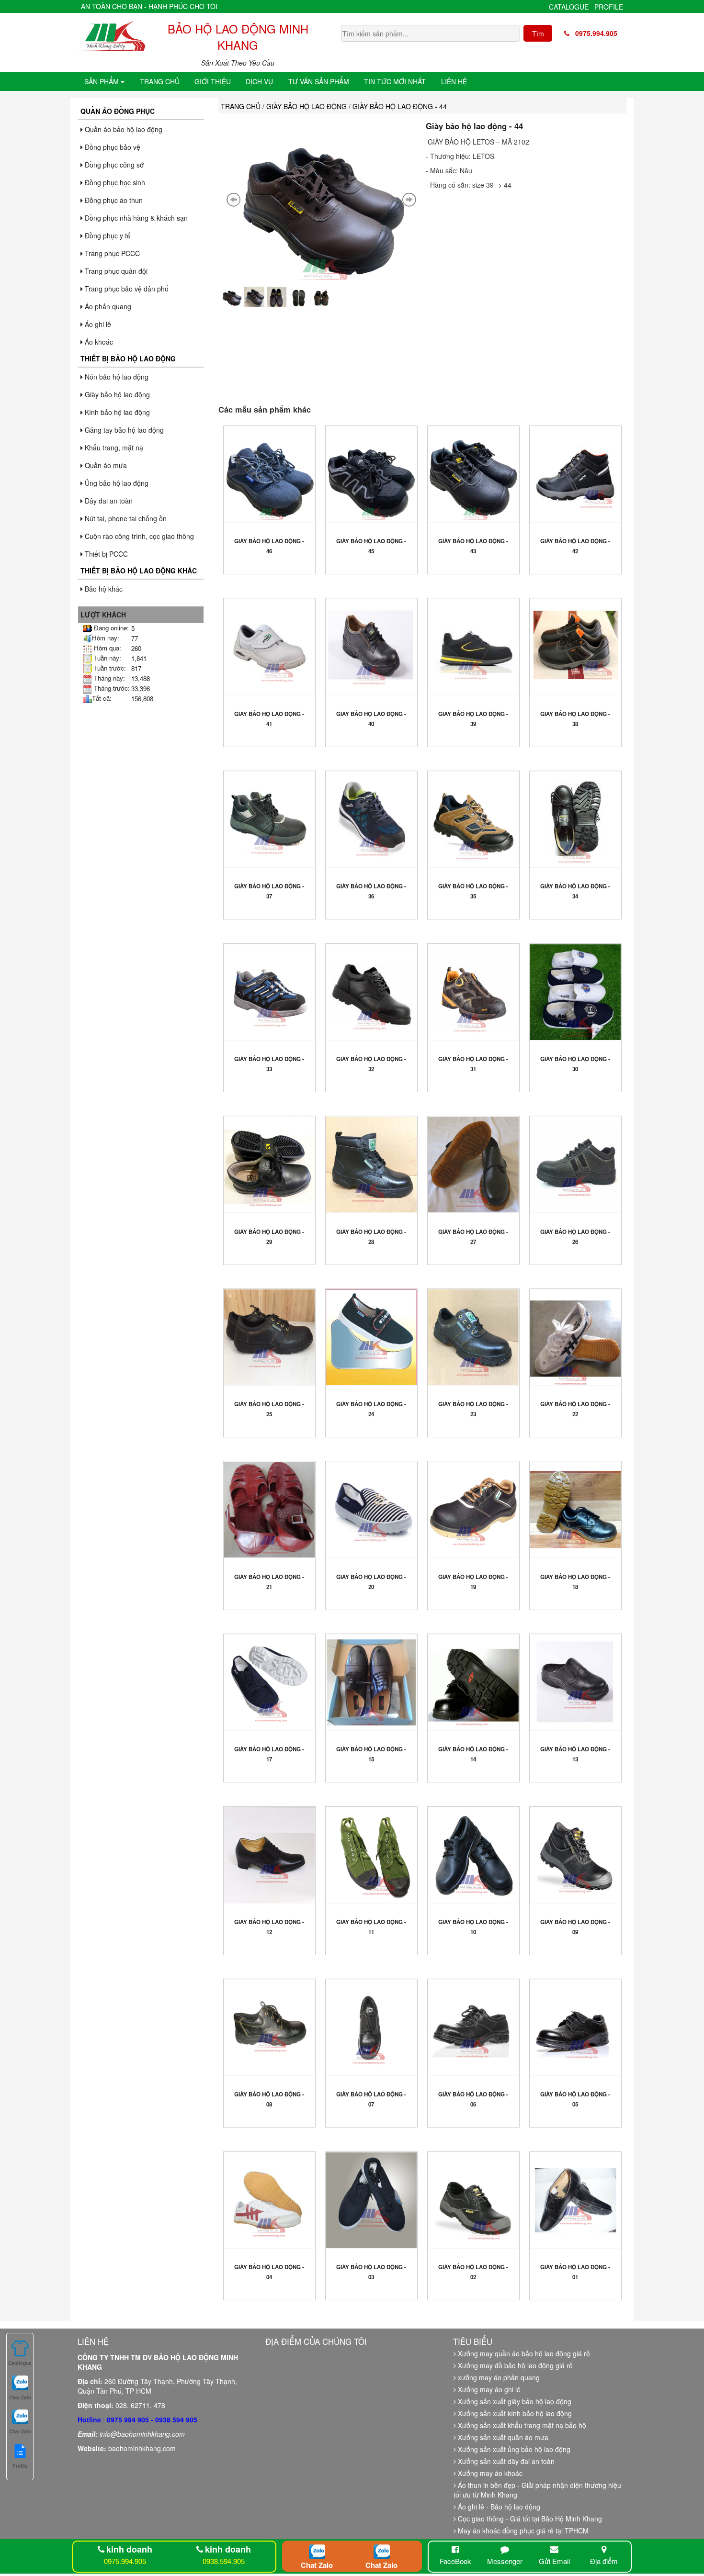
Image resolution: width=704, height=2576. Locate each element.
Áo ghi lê (97, 324)
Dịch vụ (259, 81)
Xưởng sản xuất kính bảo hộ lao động (514, 2413)
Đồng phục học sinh (114, 182)
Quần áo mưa (105, 465)
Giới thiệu (213, 81)
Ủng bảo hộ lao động (116, 483)
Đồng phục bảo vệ (112, 147)
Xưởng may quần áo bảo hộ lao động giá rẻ (523, 2353)
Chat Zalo (317, 2565)
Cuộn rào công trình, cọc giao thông (138, 536)
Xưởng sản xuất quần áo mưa (502, 2437)
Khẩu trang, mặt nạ (113, 448)
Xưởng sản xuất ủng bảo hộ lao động (513, 2449)
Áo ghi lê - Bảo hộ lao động (498, 2507)
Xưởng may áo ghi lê (488, 2389)
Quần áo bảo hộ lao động (123, 129)
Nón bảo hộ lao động (116, 377)
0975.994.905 (593, 33)
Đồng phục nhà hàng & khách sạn (135, 218)
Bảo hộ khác (103, 589)
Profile (609, 7)
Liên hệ (454, 81)
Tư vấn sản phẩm (319, 81)
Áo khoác (98, 342)
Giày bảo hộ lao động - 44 (474, 126)
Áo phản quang (107, 306)
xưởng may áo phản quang (498, 2377)
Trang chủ (160, 81)
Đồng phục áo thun (113, 200)
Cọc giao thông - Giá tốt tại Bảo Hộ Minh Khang (529, 2519)
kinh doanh (129, 2549)
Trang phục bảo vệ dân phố (126, 289)
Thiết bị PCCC (105, 554)
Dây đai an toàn (108, 501)
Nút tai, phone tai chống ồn (125, 518)
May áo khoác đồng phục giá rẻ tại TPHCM (522, 2531)
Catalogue (569, 7)
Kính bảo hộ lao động (116, 412)
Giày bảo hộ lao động (116, 394)
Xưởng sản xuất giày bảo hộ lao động (514, 2401)
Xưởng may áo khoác (489, 2473)
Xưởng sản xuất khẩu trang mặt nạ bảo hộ (521, 2425)
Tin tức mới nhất (395, 81)
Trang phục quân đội (115, 271)
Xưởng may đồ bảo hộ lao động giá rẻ (514, 2365)
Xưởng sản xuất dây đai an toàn (505, 2461)
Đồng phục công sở (113, 165)
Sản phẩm (102, 81)
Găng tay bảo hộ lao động (123, 430)
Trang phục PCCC (111, 253)
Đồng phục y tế (107, 235)
